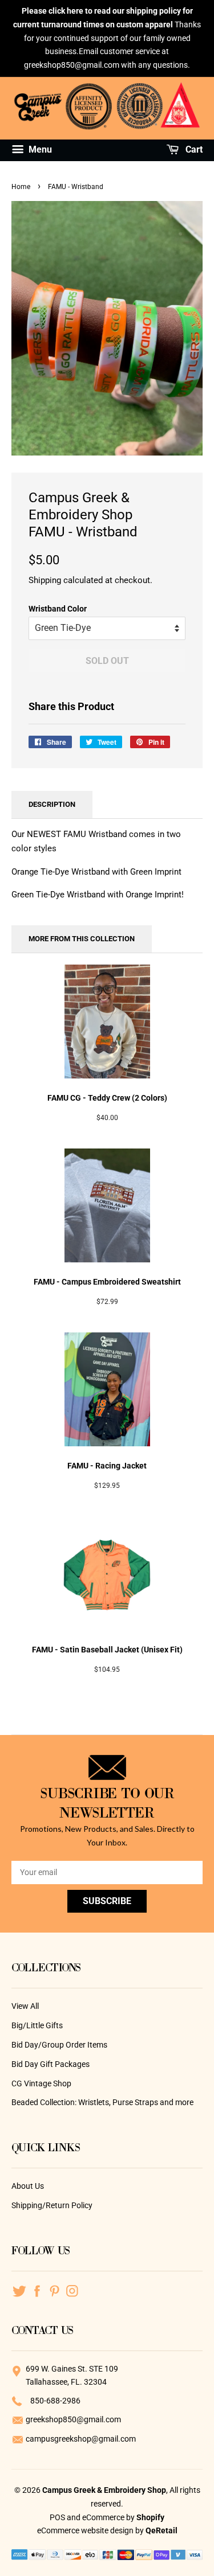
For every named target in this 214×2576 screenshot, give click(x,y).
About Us (28, 2186)
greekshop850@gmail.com (73, 2419)
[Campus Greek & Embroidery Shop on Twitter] (19, 2290)
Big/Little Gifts (37, 2025)
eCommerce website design (86, 2530)
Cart (193, 149)
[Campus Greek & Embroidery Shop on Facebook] (37, 2290)
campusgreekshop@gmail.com (81, 2439)
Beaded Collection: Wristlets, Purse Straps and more (102, 2102)
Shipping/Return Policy (52, 2205)
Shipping (45, 580)
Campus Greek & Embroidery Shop (104, 2490)
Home (21, 187)
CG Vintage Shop (41, 2083)
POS (57, 2517)
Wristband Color (58, 609)
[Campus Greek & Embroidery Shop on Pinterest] (54, 2290)
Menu (39, 149)
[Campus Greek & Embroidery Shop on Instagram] (72, 2290)
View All (25, 2006)
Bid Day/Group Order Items (59, 2045)
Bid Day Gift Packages (51, 2064)
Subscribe (107, 1901)
